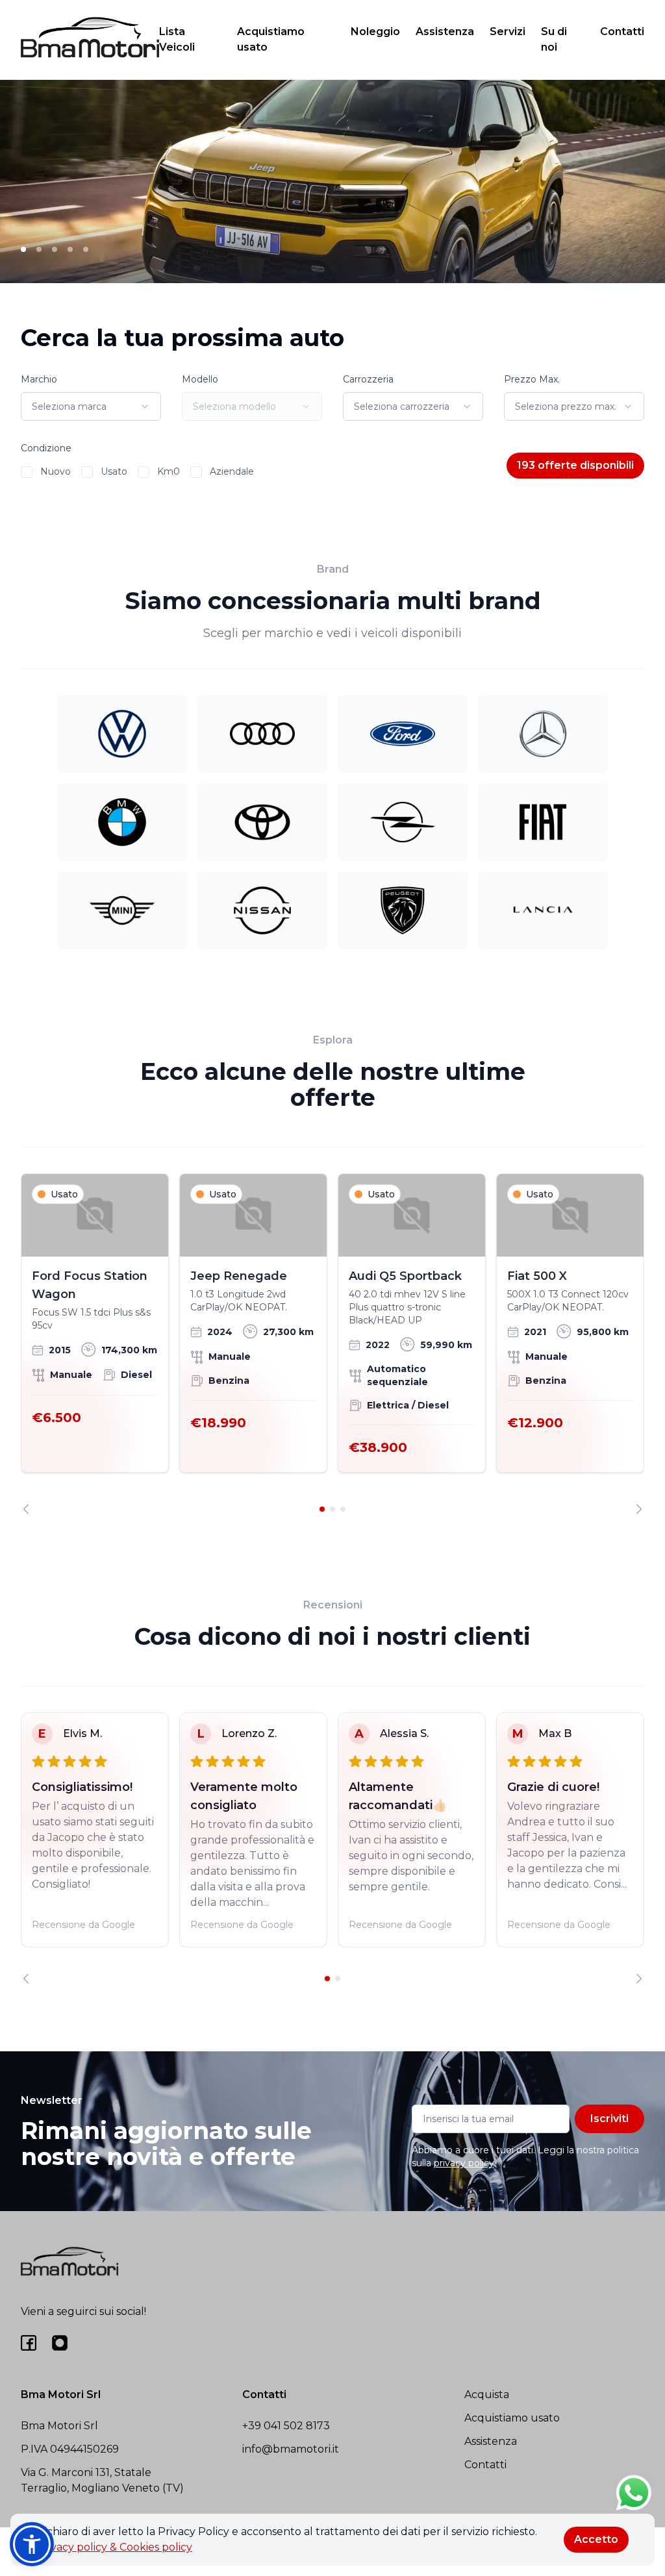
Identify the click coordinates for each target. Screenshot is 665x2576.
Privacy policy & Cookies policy (114, 2547)
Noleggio (375, 31)
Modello (200, 379)
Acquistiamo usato (271, 39)
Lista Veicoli (177, 39)
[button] (32, 2544)
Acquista (487, 2395)
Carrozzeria (368, 379)
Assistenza (445, 31)
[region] (332, 1344)
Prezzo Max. (532, 379)
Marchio (39, 379)
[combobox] (91, 406)
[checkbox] (27, 472)
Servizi (508, 31)
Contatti (622, 31)
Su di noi (554, 39)
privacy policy (464, 2163)
